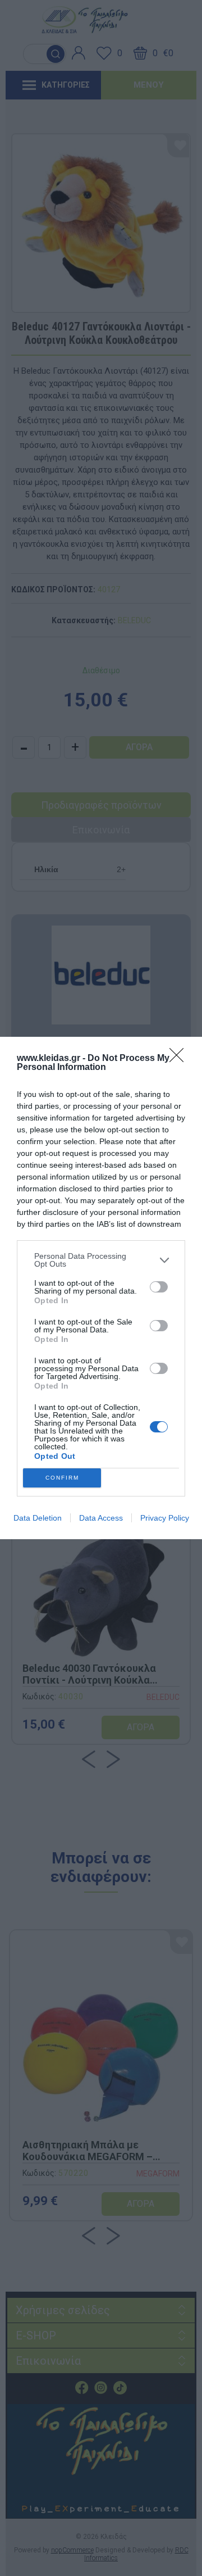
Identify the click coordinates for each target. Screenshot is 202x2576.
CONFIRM (62, 1478)
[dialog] (101, 1288)
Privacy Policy (165, 1518)
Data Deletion (38, 1518)
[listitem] (101, 1260)
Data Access (101, 1518)
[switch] (159, 1287)
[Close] (180, 1059)
